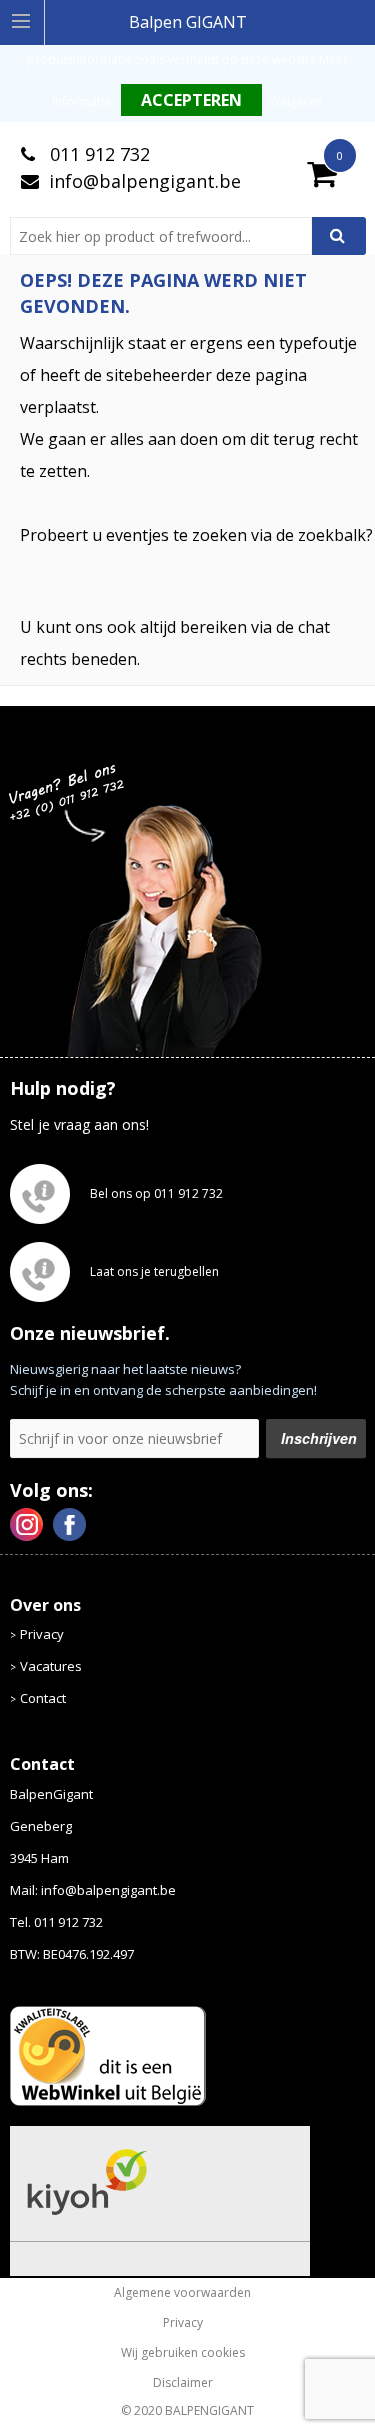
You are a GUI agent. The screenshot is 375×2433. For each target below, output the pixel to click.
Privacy (42, 1634)
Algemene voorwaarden (182, 2293)
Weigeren (296, 101)
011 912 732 (97, 154)
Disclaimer (183, 2383)
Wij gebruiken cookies (183, 2353)
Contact (43, 1698)
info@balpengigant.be (145, 181)
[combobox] (169, 236)
